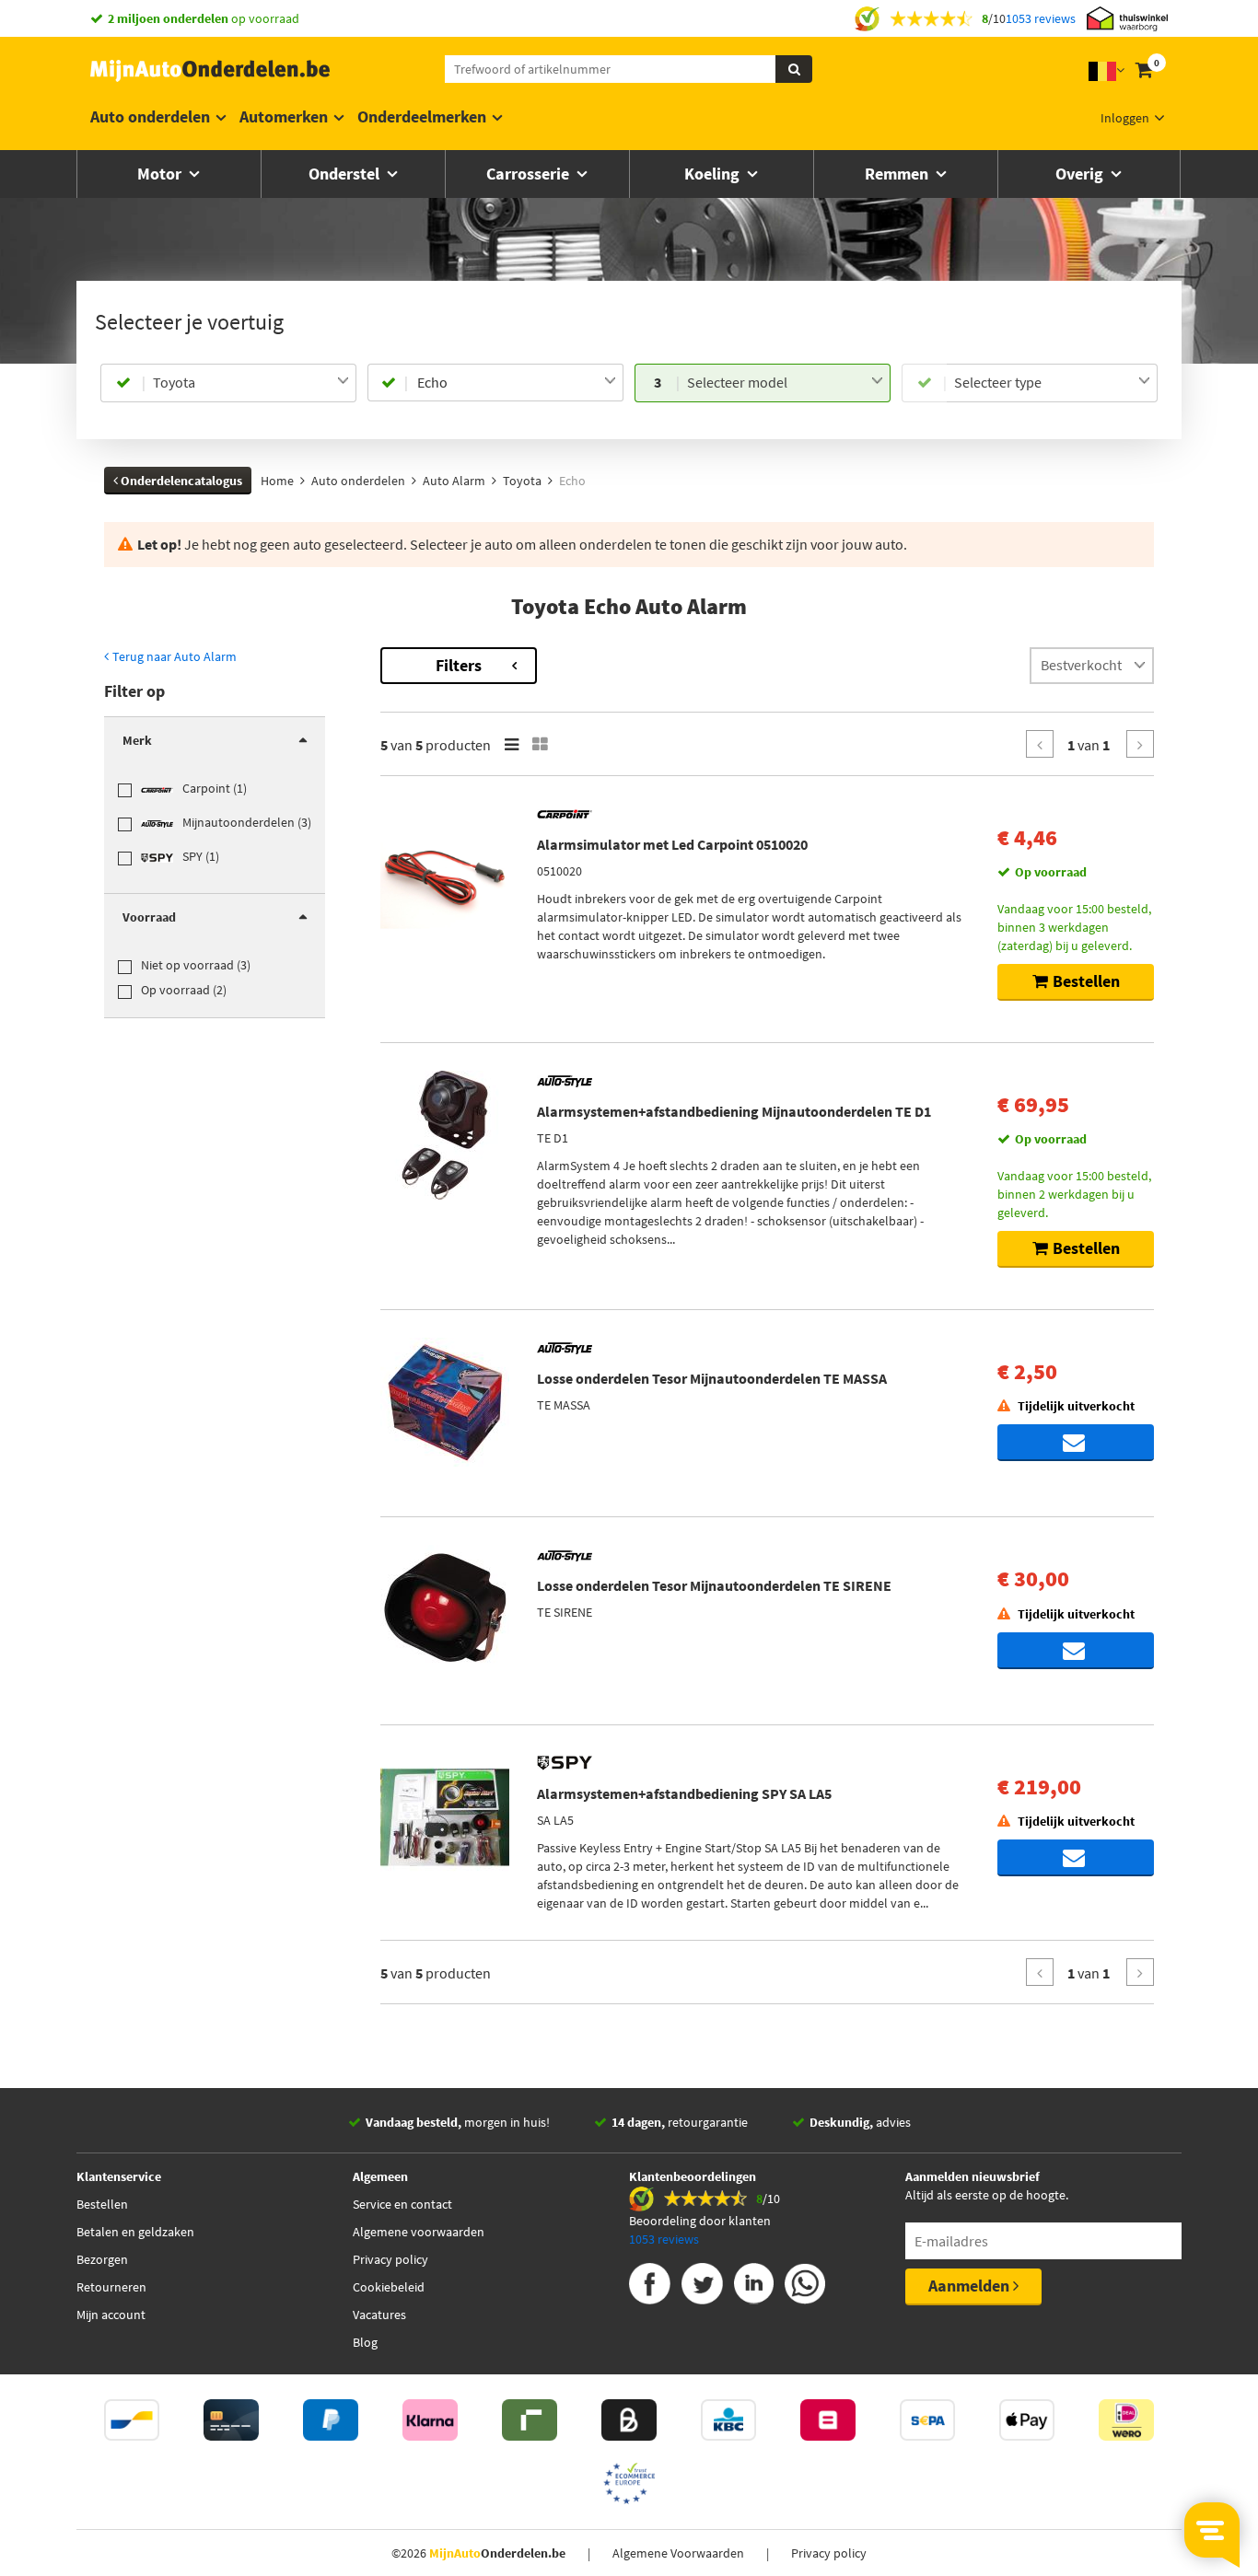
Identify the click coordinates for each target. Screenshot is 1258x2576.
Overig (1081, 174)
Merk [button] (137, 740)
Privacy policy (390, 2259)
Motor (161, 174)
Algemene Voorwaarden (678, 2553)
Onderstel (346, 174)
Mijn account (111, 2315)
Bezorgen (102, 2259)
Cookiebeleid (389, 2287)
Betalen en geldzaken (135, 2232)
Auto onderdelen (150, 116)
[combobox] (251, 383)
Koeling (714, 174)
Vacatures (379, 2315)
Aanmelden (971, 2286)
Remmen (898, 174)
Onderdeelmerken (422, 116)
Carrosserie (530, 174)
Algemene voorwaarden (419, 2232)
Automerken (284, 116)
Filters (459, 665)
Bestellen (102, 2204)
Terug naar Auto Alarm (173, 656)
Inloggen (1125, 118)
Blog (365, 2342)
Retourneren (111, 2287)
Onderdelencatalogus (180, 481)
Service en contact (402, 2204)
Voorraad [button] (149, 917)
